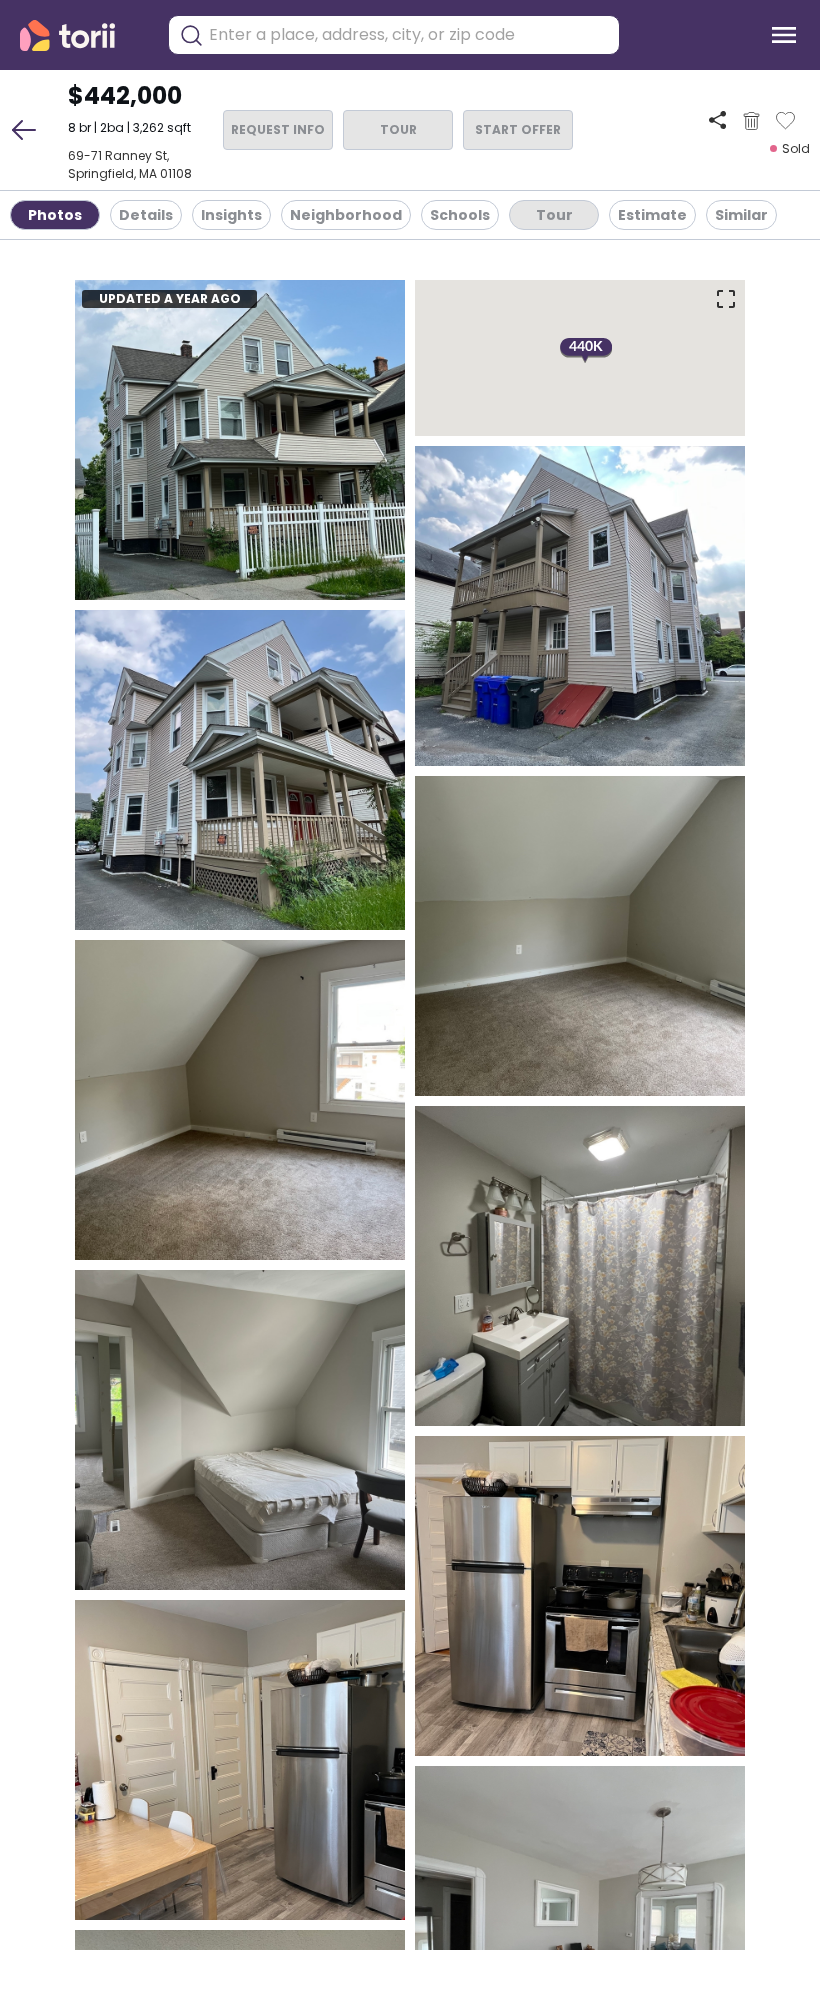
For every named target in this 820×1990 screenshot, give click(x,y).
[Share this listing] (717, 120)
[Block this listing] (751, 121)
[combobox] (409, 35)
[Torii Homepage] (81, 35)
